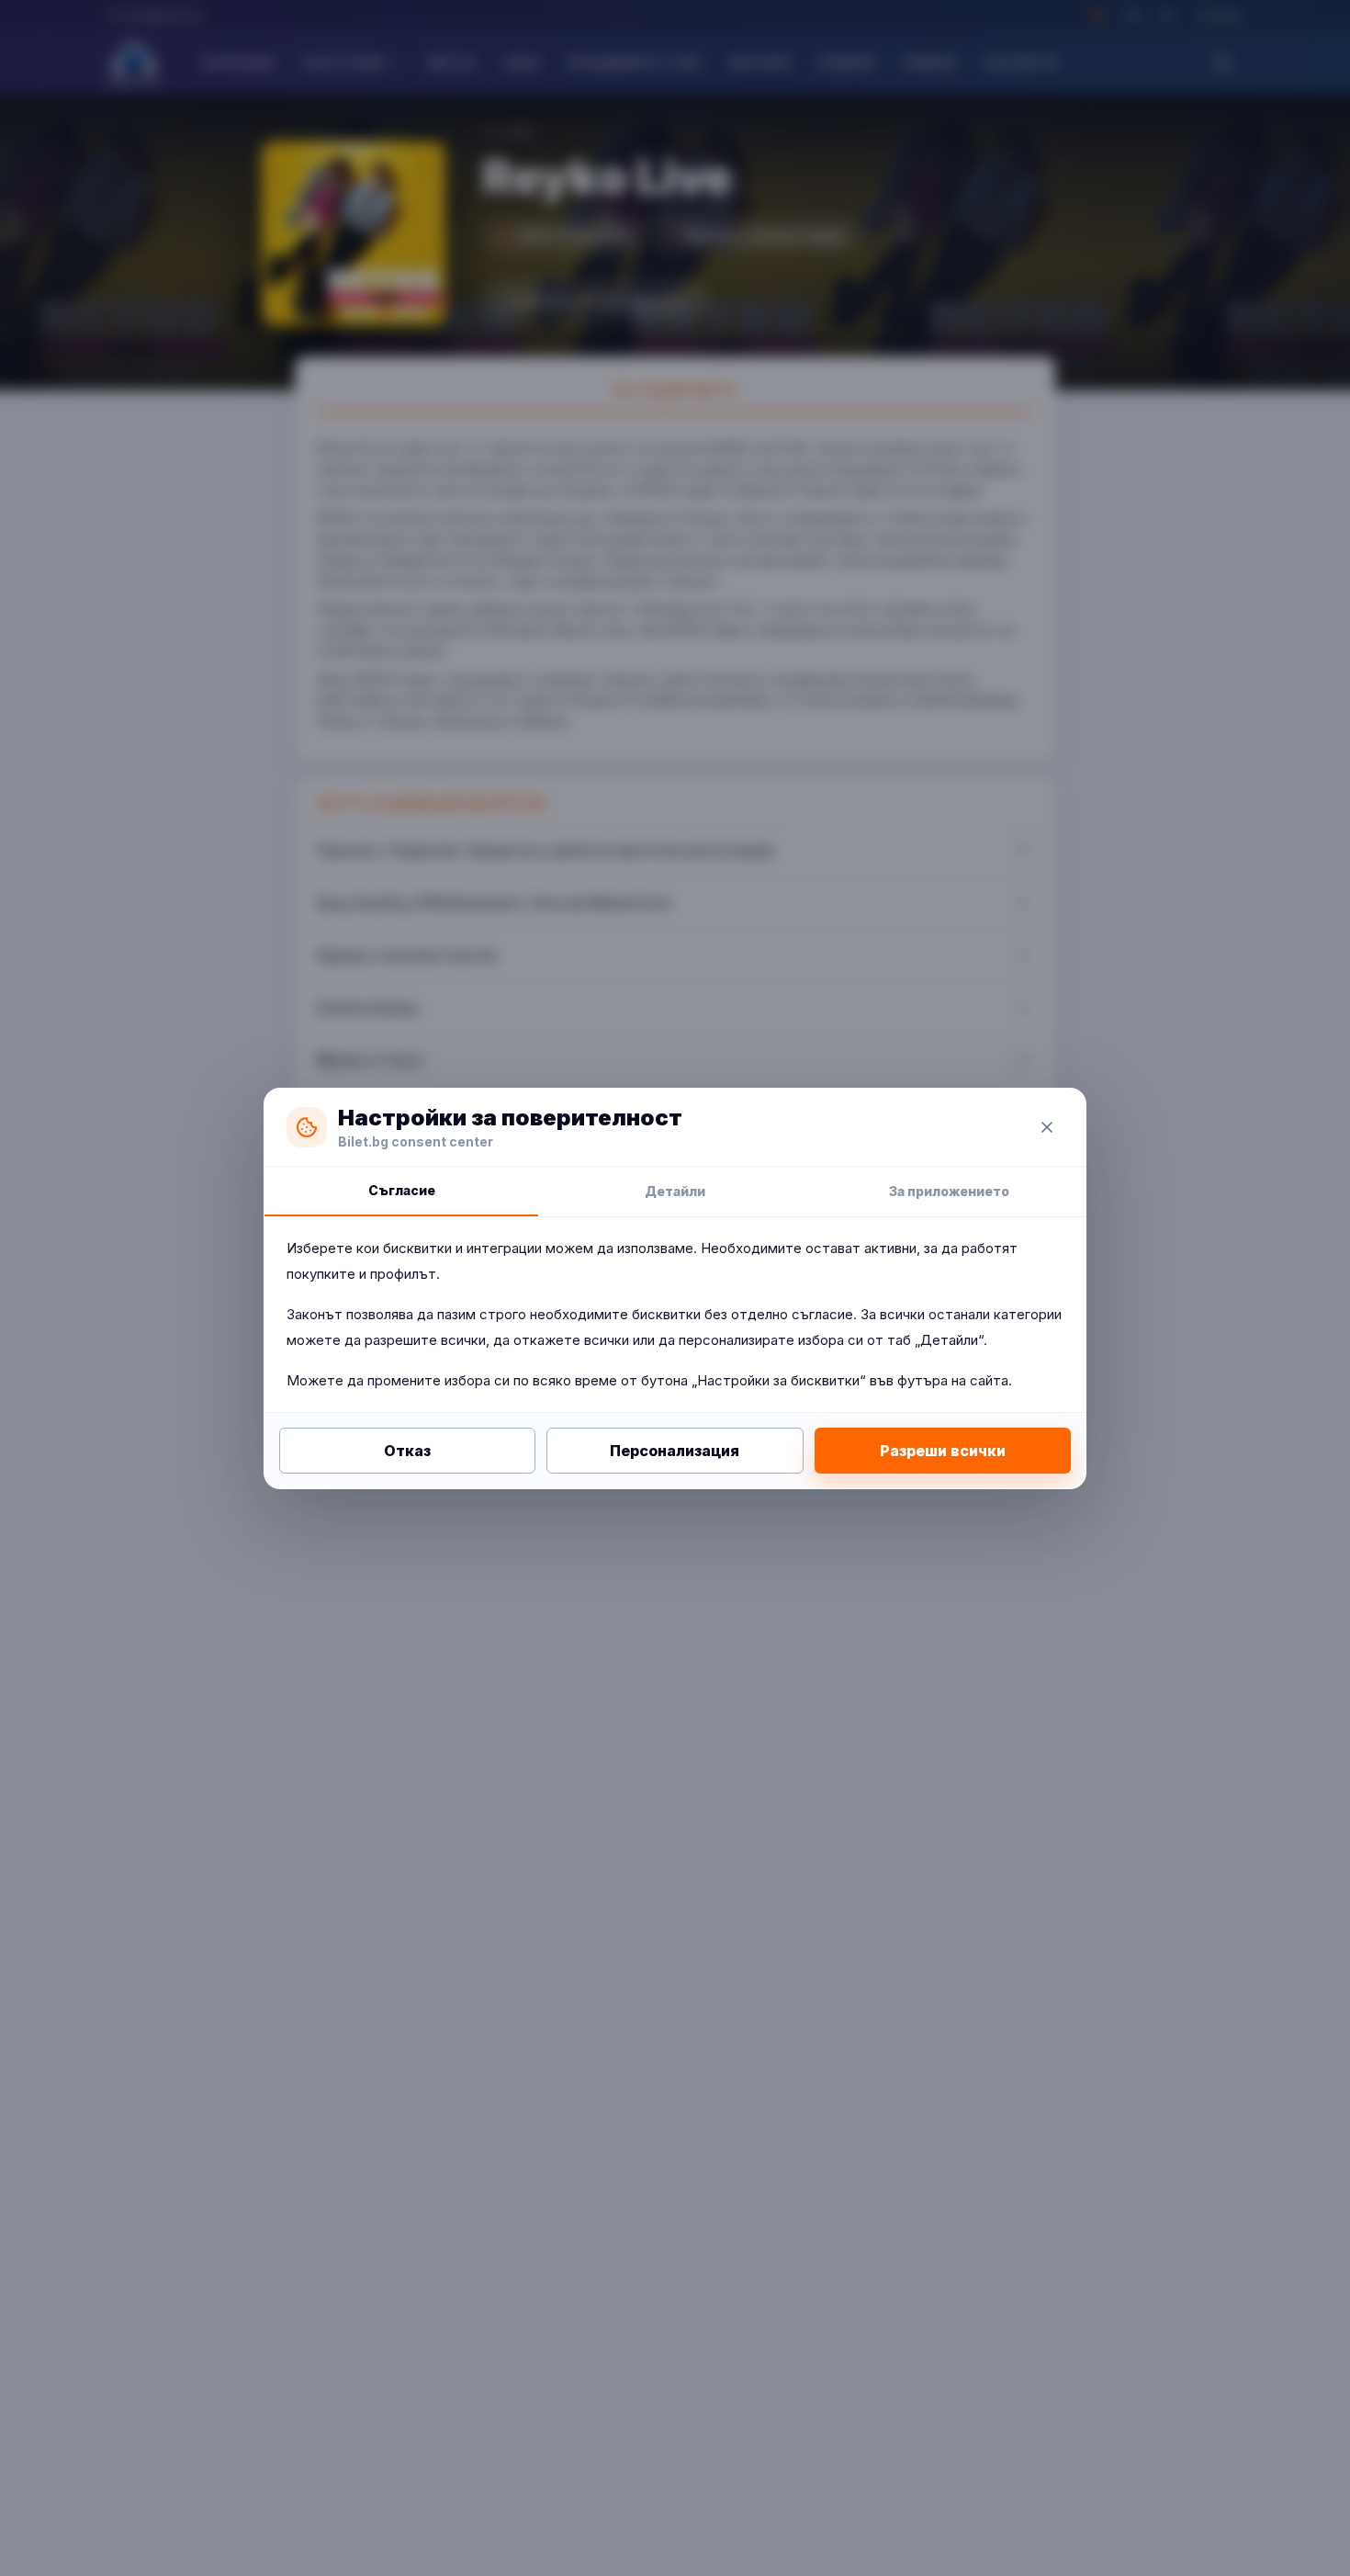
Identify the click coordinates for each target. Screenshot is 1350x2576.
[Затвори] (1047, 1127)
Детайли (675, 1191)
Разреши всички (943, 1451)
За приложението (949, 1191)
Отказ (407, 1451)
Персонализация (675, 1451)
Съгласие (402, 1190)
